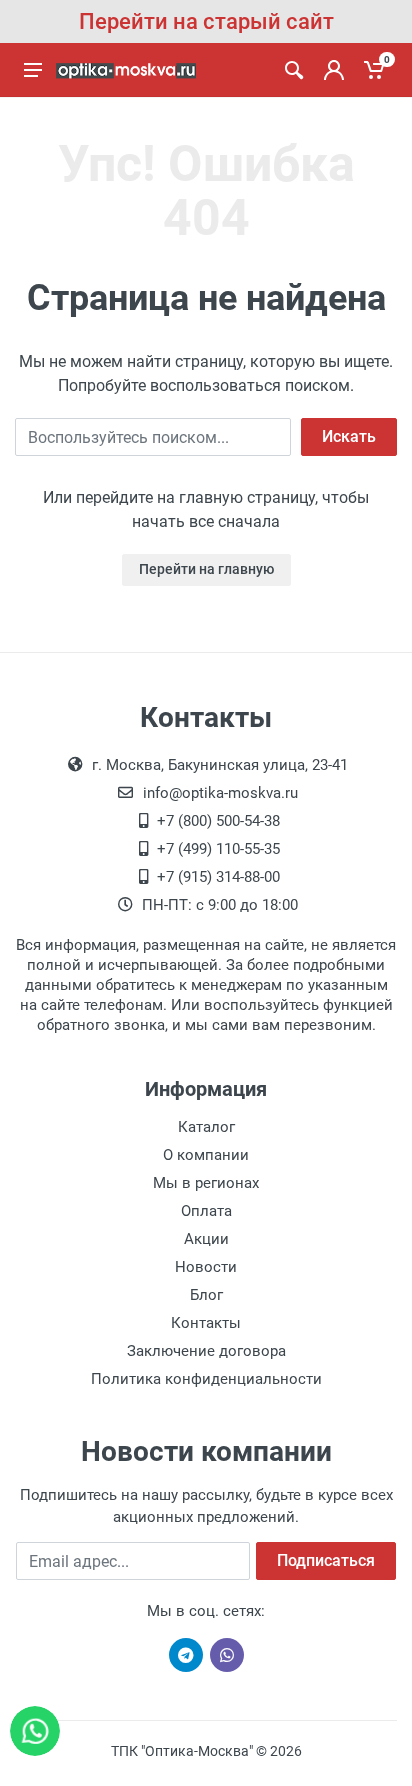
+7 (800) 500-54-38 (218, 821)
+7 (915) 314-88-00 (218, 877)
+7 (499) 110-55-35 (218, 849)
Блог (206, 1295)
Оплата (206, 1211)
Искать (349, 436)
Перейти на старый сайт (206, 21)
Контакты (206, 1323)
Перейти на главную (206, 569)
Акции (206, 1239)
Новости (206, 1267)
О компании (206, 1155)
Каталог (206, 1127)
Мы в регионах (206, 1183)
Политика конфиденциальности (206, 1379)
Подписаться (326, 1560)
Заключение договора (206, 1351)
